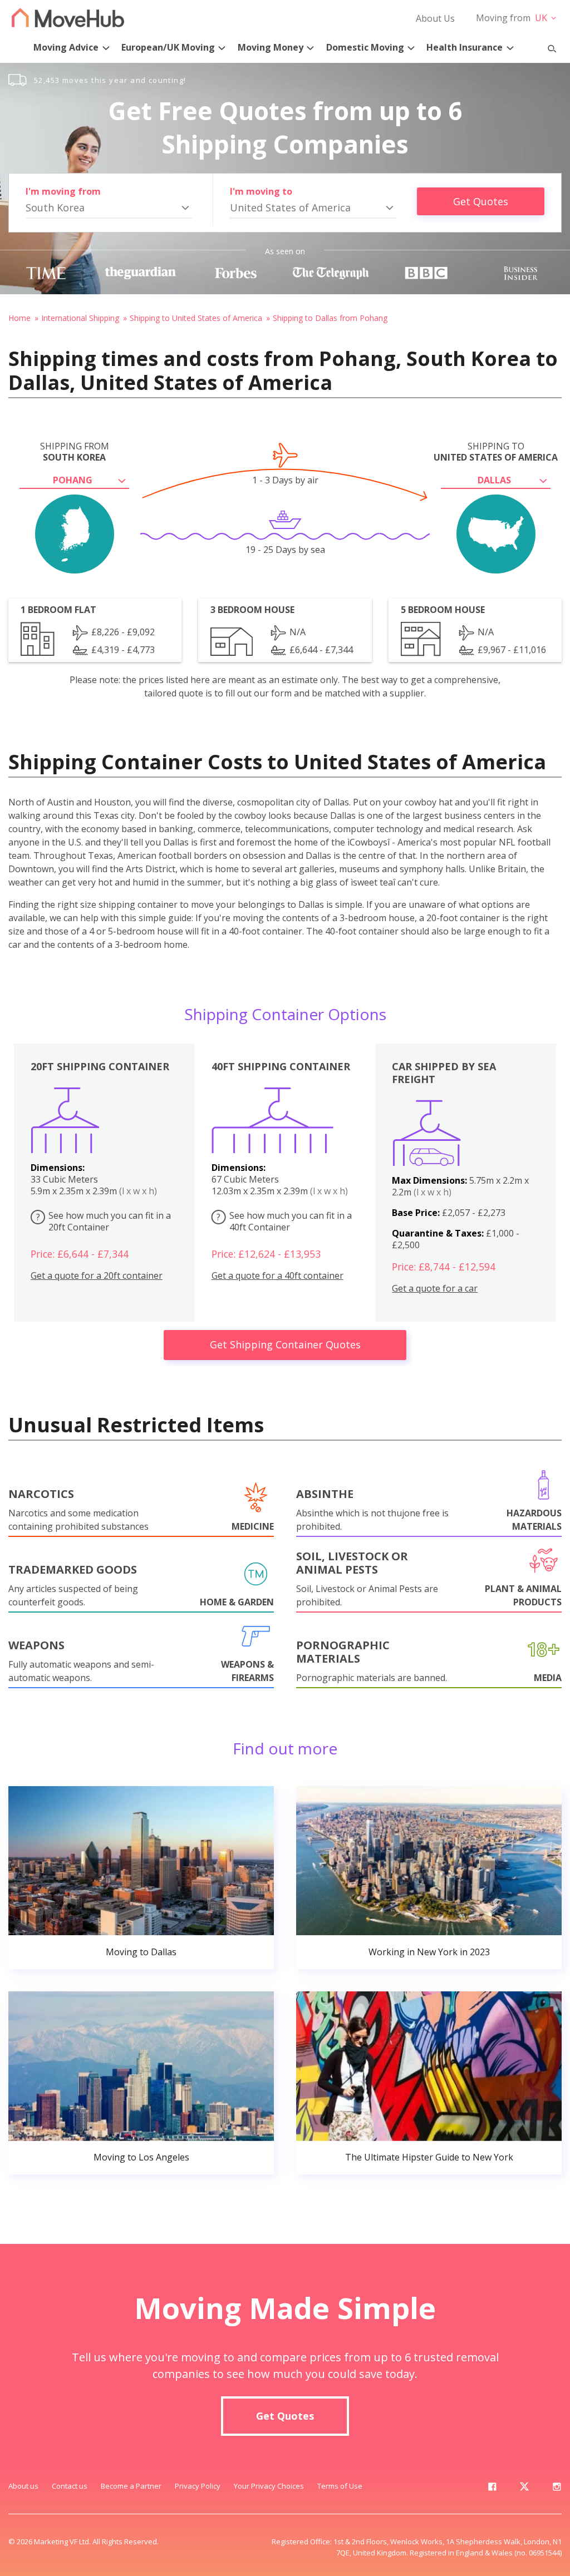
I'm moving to (261, 191)
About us (23, 2486)
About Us (435, 18)
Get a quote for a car (435, 1289)
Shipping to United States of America (196, 318)
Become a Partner (131, 2486)
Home (19, 318)
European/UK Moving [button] (168, 47)
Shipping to (496, 452)
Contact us (70, 2486)
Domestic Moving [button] (365, 47)
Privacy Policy (198, 2486)
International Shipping (80, 318)
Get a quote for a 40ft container (277, 1276)
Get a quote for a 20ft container (97, 1276)
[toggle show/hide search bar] (547, 46)
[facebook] (492, 2489)
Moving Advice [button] (66, 47)
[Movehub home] (68, 18)
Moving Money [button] (271, 47)
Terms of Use (340, 2486)
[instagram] (557, 2489)
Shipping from (75, 452)
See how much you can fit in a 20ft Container (104, 1221)
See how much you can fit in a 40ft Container (284, 1221)
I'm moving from (63, 191)
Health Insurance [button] (465, 47)
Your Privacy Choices (269, 2486)
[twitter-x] (524, 2489)
